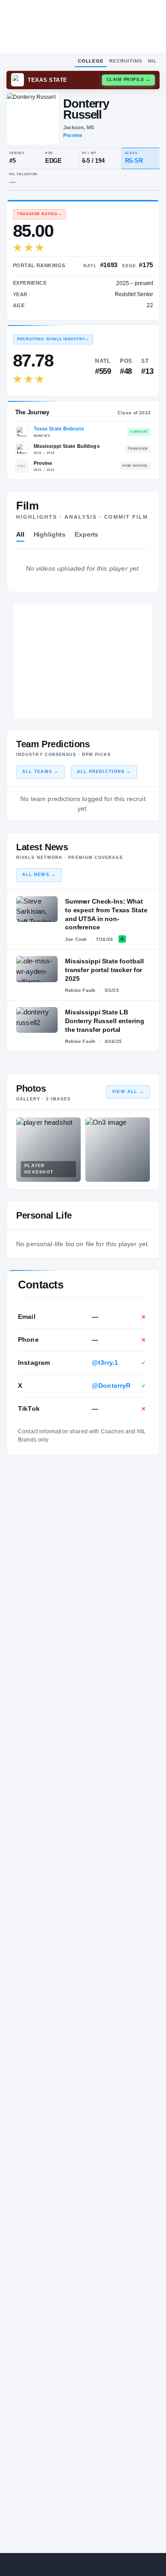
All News (39, 875)
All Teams (40, 772)
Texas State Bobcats (59, 429)
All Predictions (104, 772)
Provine (73, 135)
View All (128, 1092)
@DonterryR (111, 1385)
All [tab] (20, 534)
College (91, 61)
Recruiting (126, 61)
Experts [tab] (86, 534)
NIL (152, 61)
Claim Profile (129, 80)
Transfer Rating (39, 214)
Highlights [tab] (50, 534)
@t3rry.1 (105, 1362)
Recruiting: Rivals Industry (53, 339)
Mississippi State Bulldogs (67, 446)
